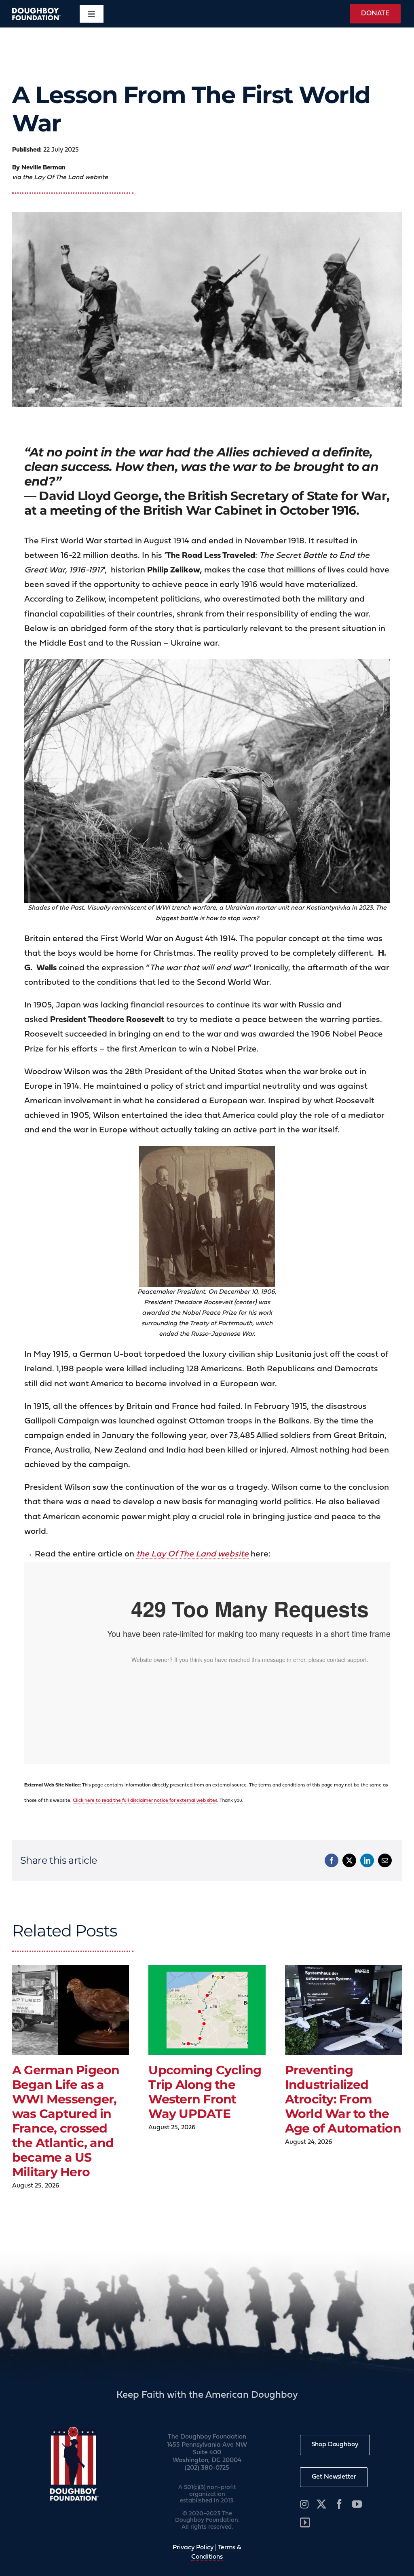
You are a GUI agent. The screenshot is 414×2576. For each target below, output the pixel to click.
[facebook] (339, 2504)
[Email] (385, 1860)
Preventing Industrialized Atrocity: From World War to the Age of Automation (343, 2099)
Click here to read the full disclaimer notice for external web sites (145, 1801)
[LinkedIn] (367, 1860)
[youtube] (357, 2504)
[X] (349, 1860)
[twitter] (321, 2504)
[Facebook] (332, 1860)
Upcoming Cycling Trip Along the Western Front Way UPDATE (205, 2092)
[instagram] (304, 2504)
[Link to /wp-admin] (305, 2523)
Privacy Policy (193, 2548)
